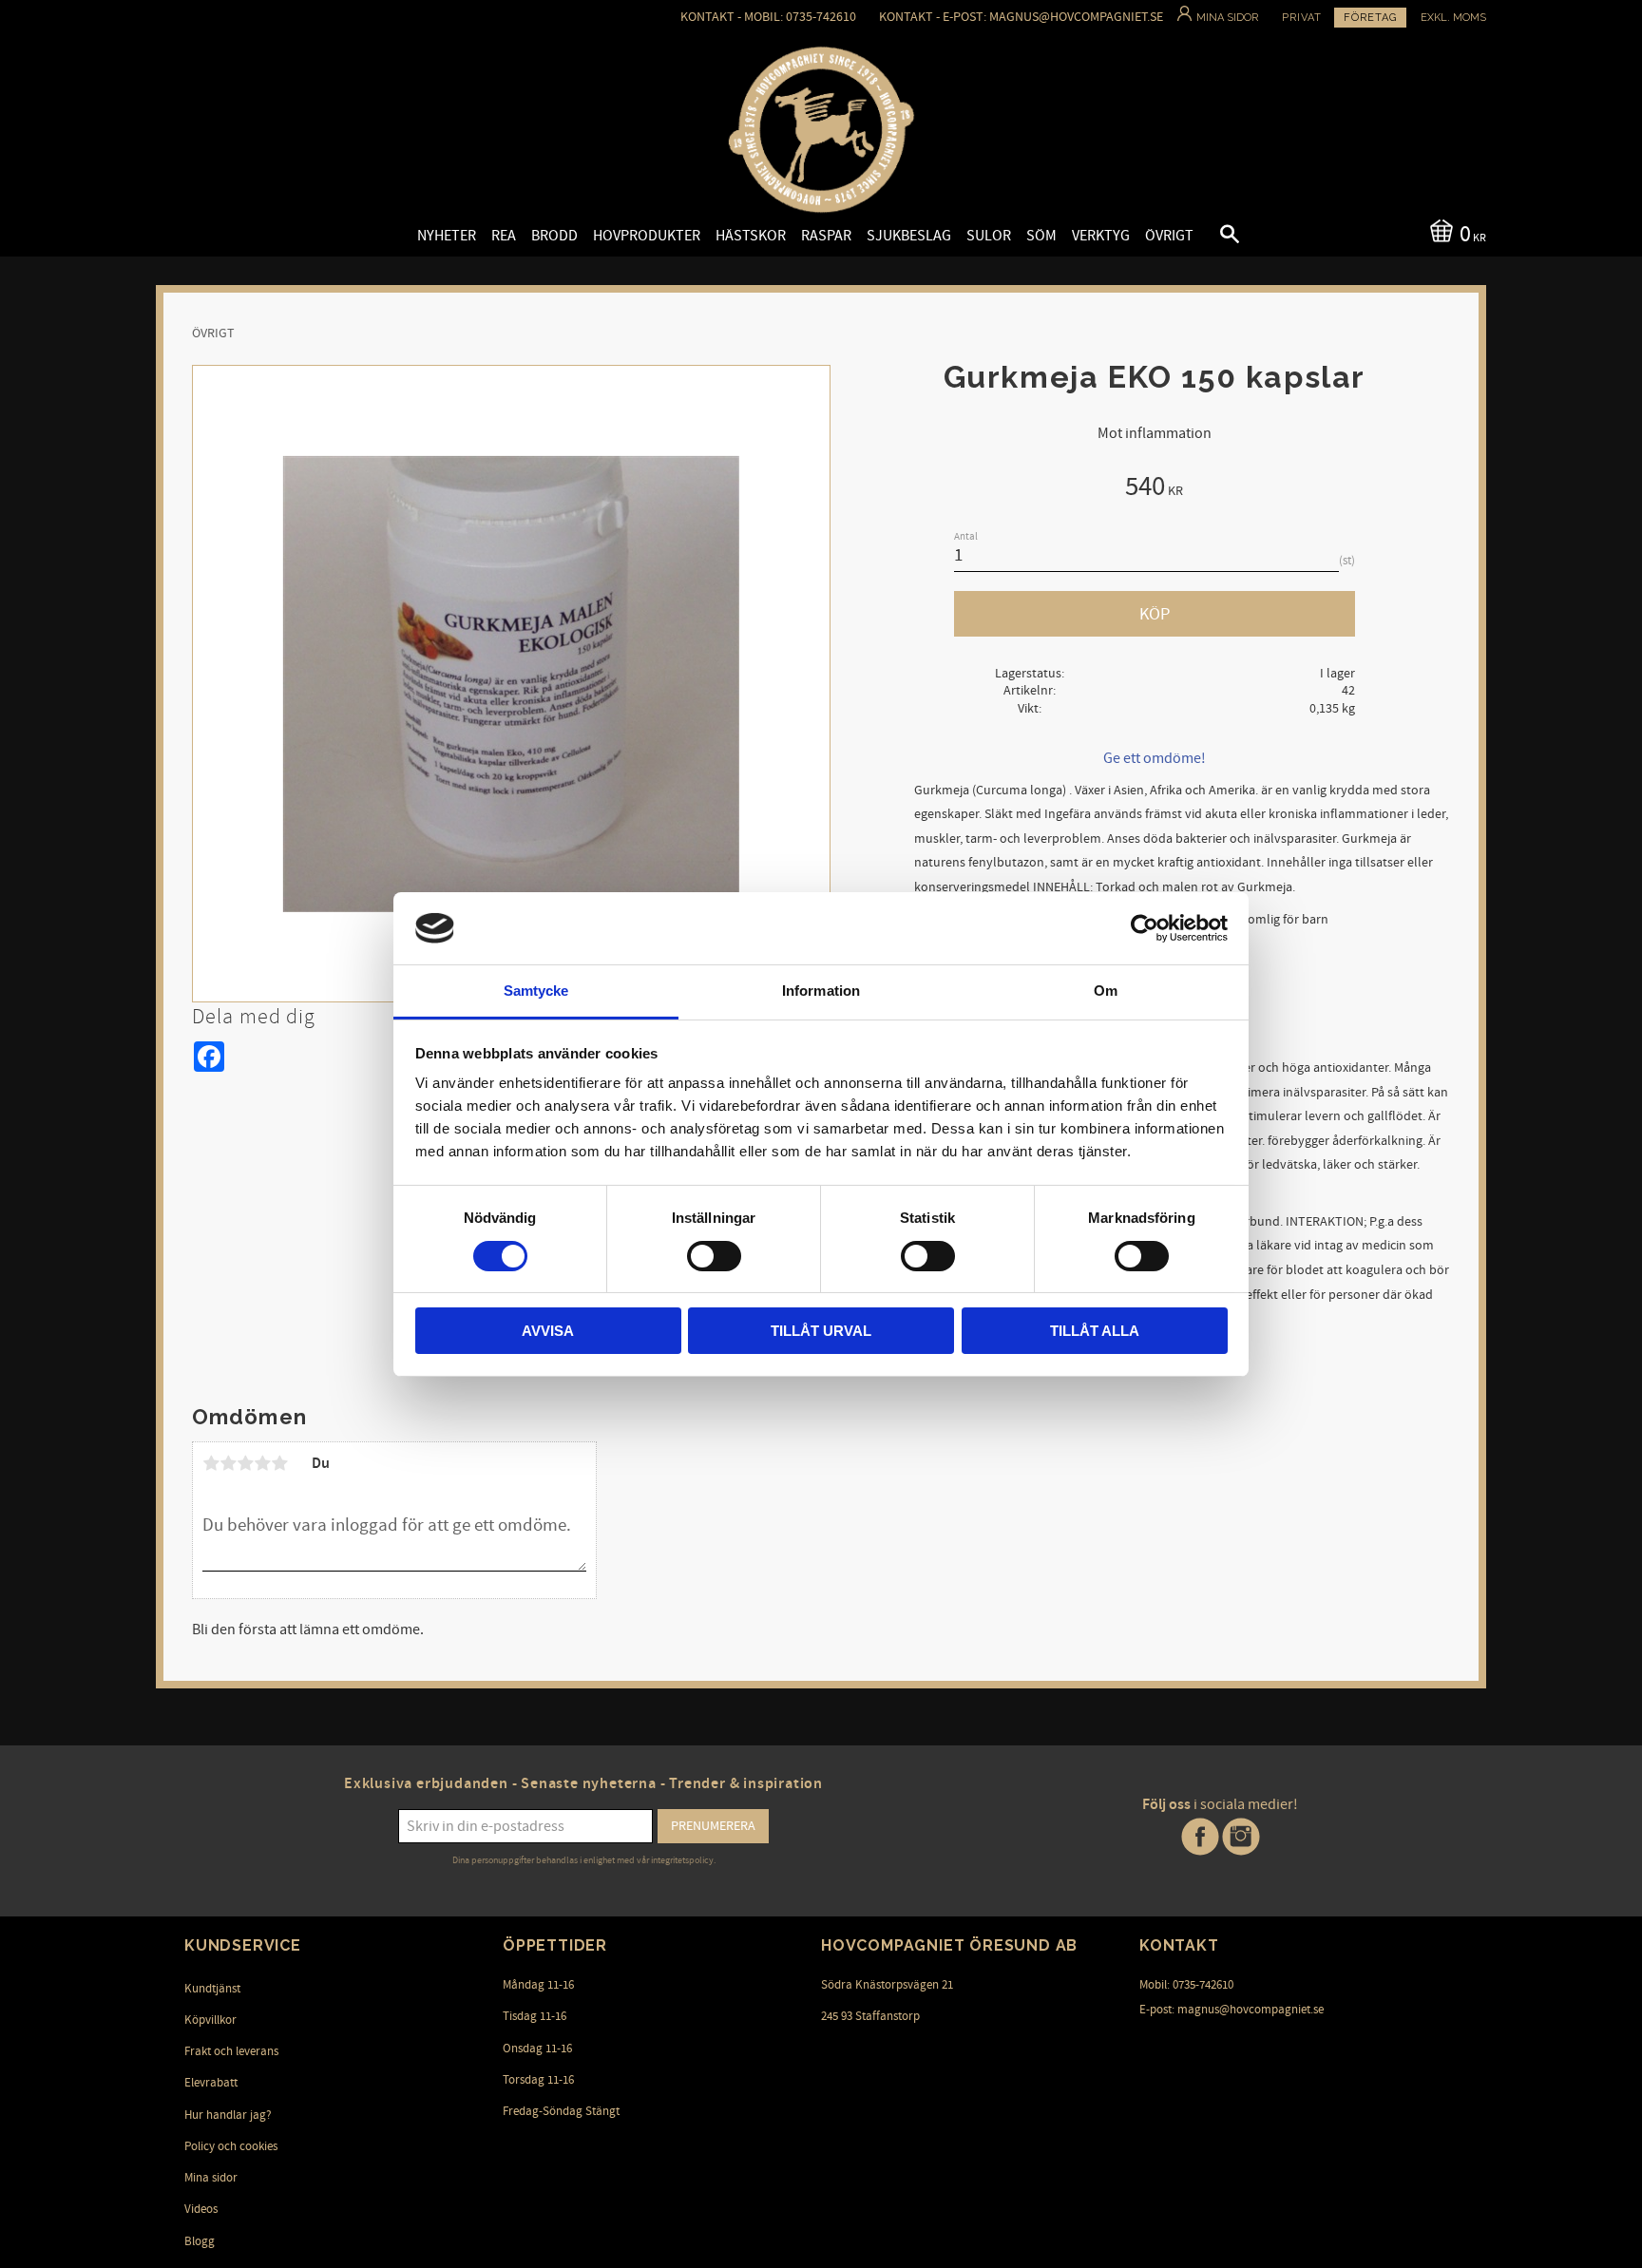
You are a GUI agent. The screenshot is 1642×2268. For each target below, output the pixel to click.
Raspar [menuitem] (826, 236)
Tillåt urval (821, 1331)
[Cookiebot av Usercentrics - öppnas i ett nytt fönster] (1145, 928)
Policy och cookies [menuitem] (231, 2146)
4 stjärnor (262, 1463)
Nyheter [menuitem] (447, 236)
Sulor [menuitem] (989, 236)
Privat (1302, 18)
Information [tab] (821, 991)
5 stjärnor (279, 1463)
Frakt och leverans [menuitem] (231, 2051)
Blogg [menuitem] (200, 2241)
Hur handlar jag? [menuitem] (228, 2115)
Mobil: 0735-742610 (1186, 1985)
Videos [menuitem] (201, 2209)
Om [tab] (1106, 991)
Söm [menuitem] (1041, 236)
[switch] (714, 1256)
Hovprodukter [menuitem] (647, 236)
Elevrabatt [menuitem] (211, 2083)
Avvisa (548, 1331)
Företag (1370, 18)
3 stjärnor (245, 1463)
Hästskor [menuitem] (751, 236)
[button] (1213, 237)
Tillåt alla (1095, 1331)
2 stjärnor (228, 1463)
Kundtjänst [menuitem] (212, 1989)
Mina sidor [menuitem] (211, 2178)
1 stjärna (211, 1463)
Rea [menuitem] (504, 236)
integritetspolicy (682, 1860)
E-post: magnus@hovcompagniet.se (1231, 2010)
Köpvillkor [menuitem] (210, 2020)
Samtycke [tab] (536, 991)
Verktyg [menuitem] (1101, 236)
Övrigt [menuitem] (1169, 236)
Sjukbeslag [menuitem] (909, 236)
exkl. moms (1453, 18)
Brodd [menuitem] (554, 236)
